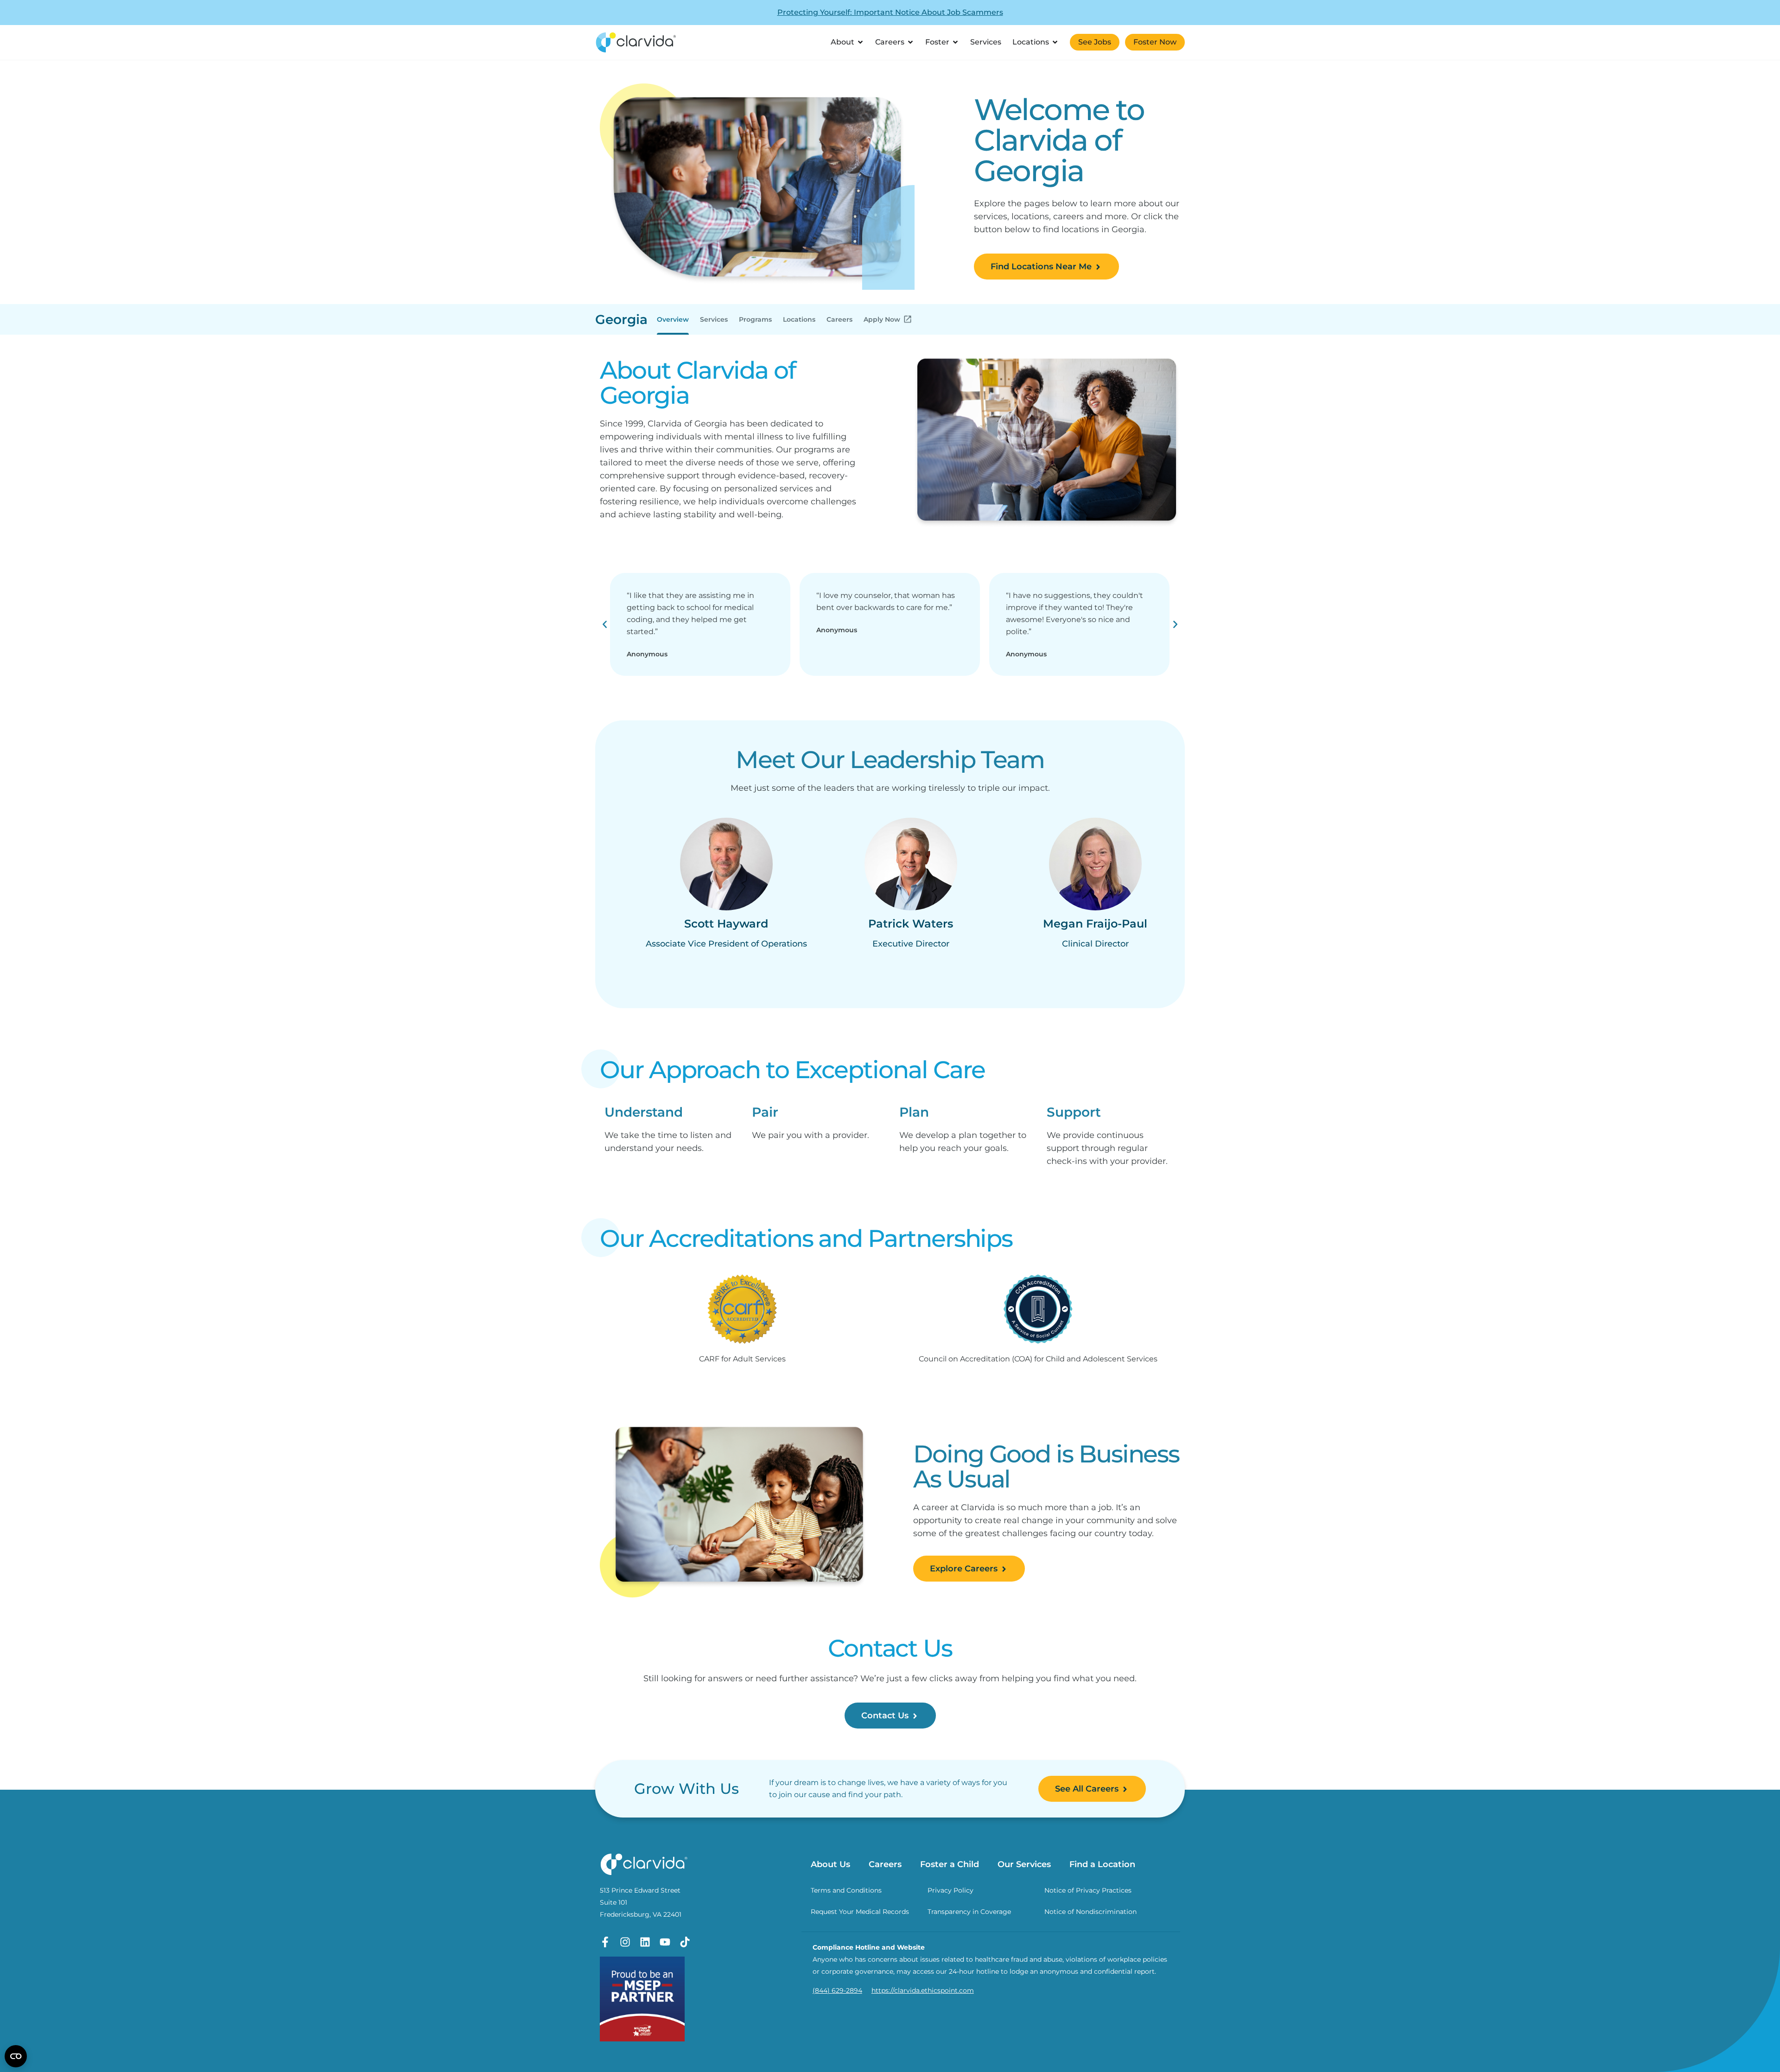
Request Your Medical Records (860, 1912)
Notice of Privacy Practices (1088, 1890)
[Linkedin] (645, 1942)
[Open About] (860, 42)
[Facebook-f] (605, 1942)
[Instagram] (625, 1942)
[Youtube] (665, 1942)
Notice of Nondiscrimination (1090, 1912)
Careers (839, 319)
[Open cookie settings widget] (16, 2056)
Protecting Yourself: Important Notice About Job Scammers (890, 12)
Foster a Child (950, 1864)
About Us (830, 1864)
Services (714, 319)
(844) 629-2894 (837, 1990)
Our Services (1024, 1864)
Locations (799, 319)
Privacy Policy (950, 1890)
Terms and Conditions (846, 1890)
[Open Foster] (955, 42)
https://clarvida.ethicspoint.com (923, 1990)
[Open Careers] (910, 42)
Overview (673, 319)
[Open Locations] (1055, 42)
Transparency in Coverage (969, 1912)
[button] (605, 624)
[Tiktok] (685, 1942)
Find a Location (1102, 1864)
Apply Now (882, 319)
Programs (755, 319)
